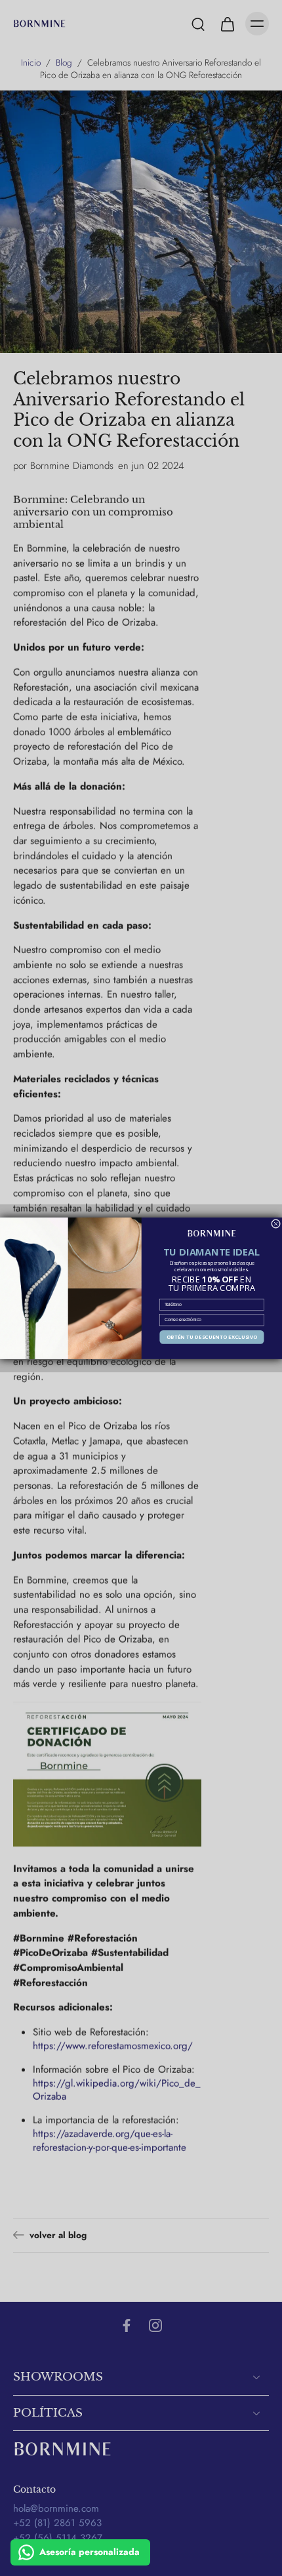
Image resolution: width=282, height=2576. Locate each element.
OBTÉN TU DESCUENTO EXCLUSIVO (212, 1337)
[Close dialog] (276, 1223)
